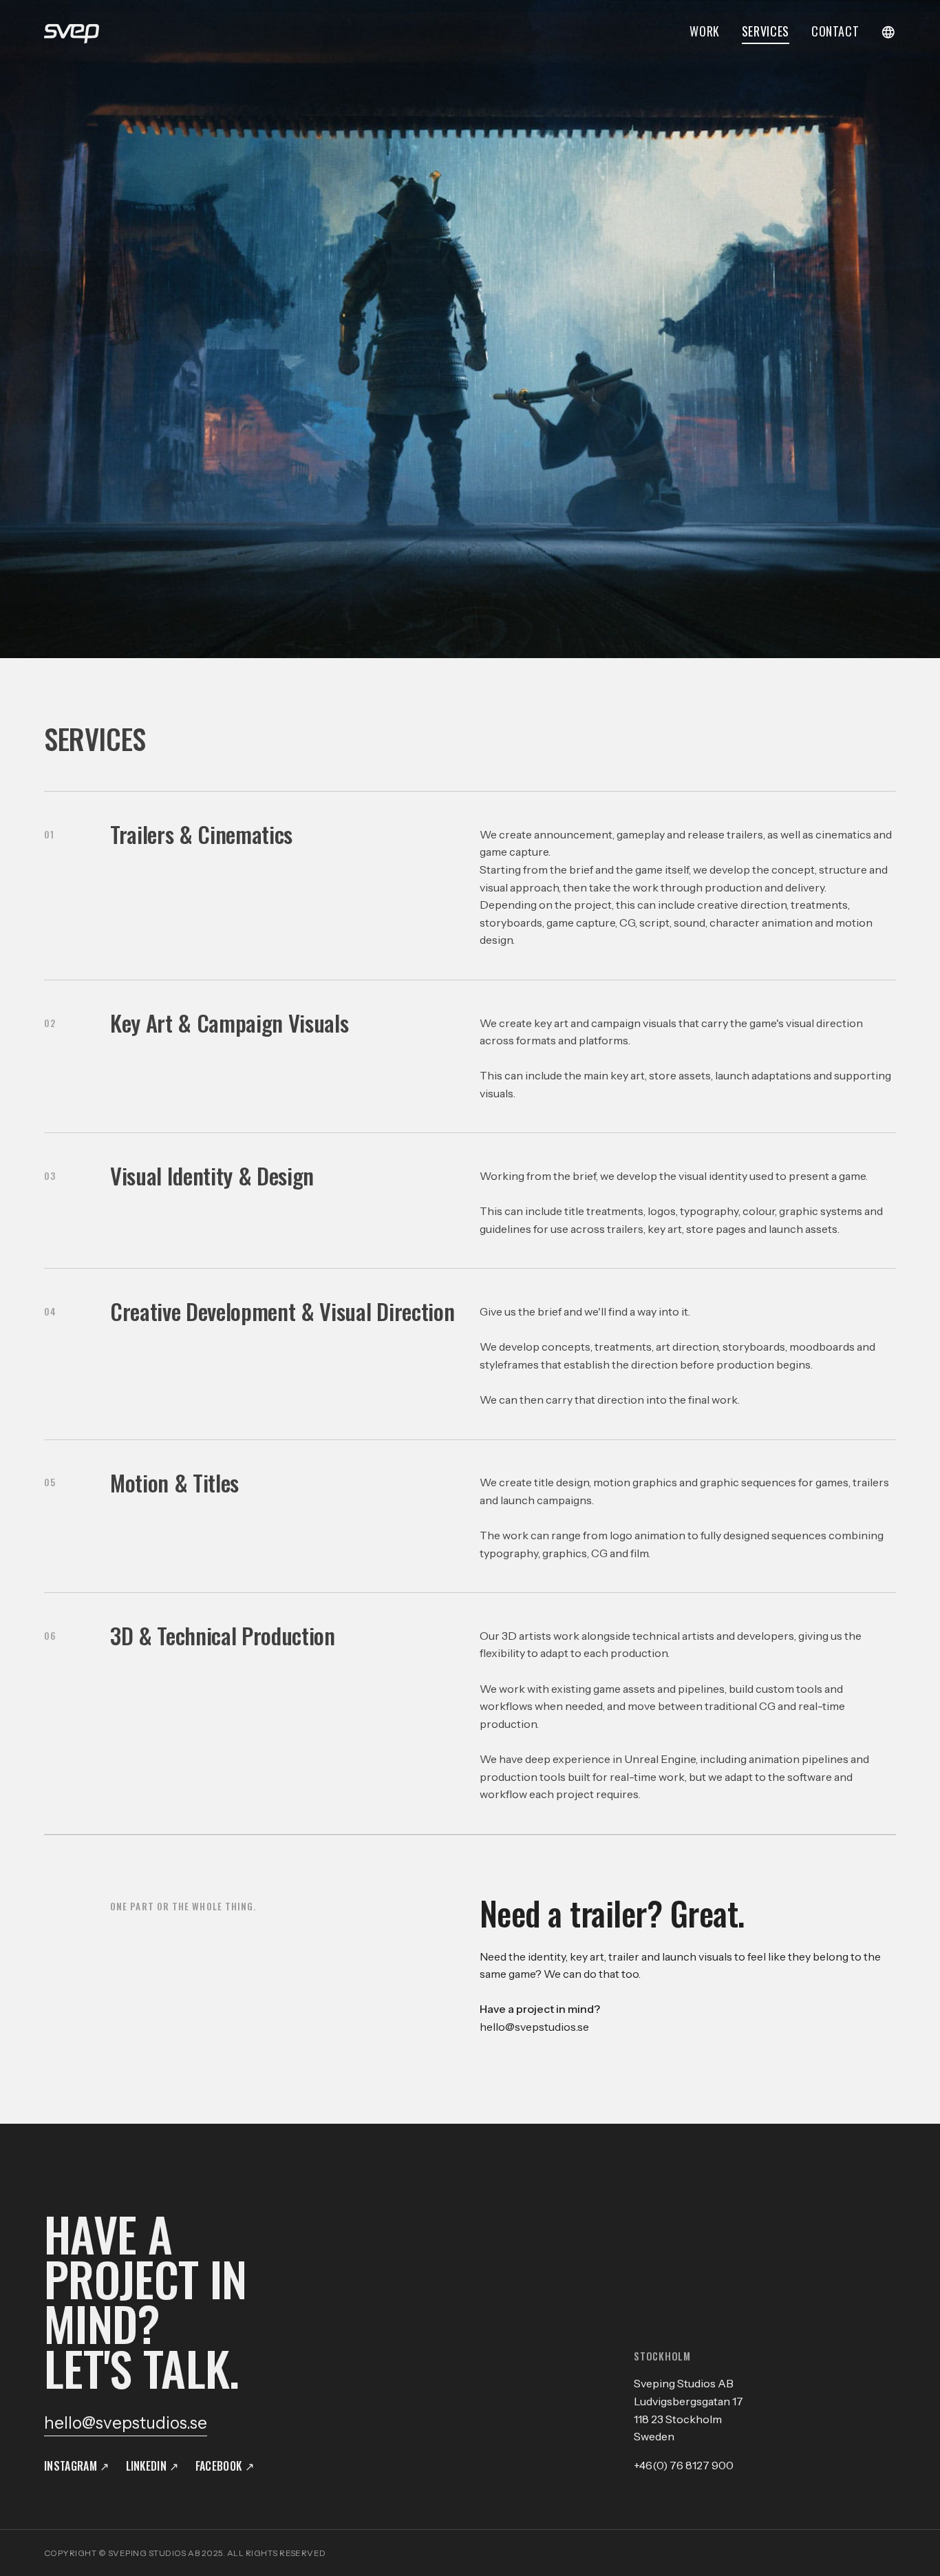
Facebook (219, 2466)
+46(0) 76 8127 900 (684, 2465)
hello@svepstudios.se (534, 2027)
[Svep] (72, 32)
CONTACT (835, 32)
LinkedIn (147, 2466)
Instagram (71, 2466)
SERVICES (766, 32)
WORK (705, 32)
